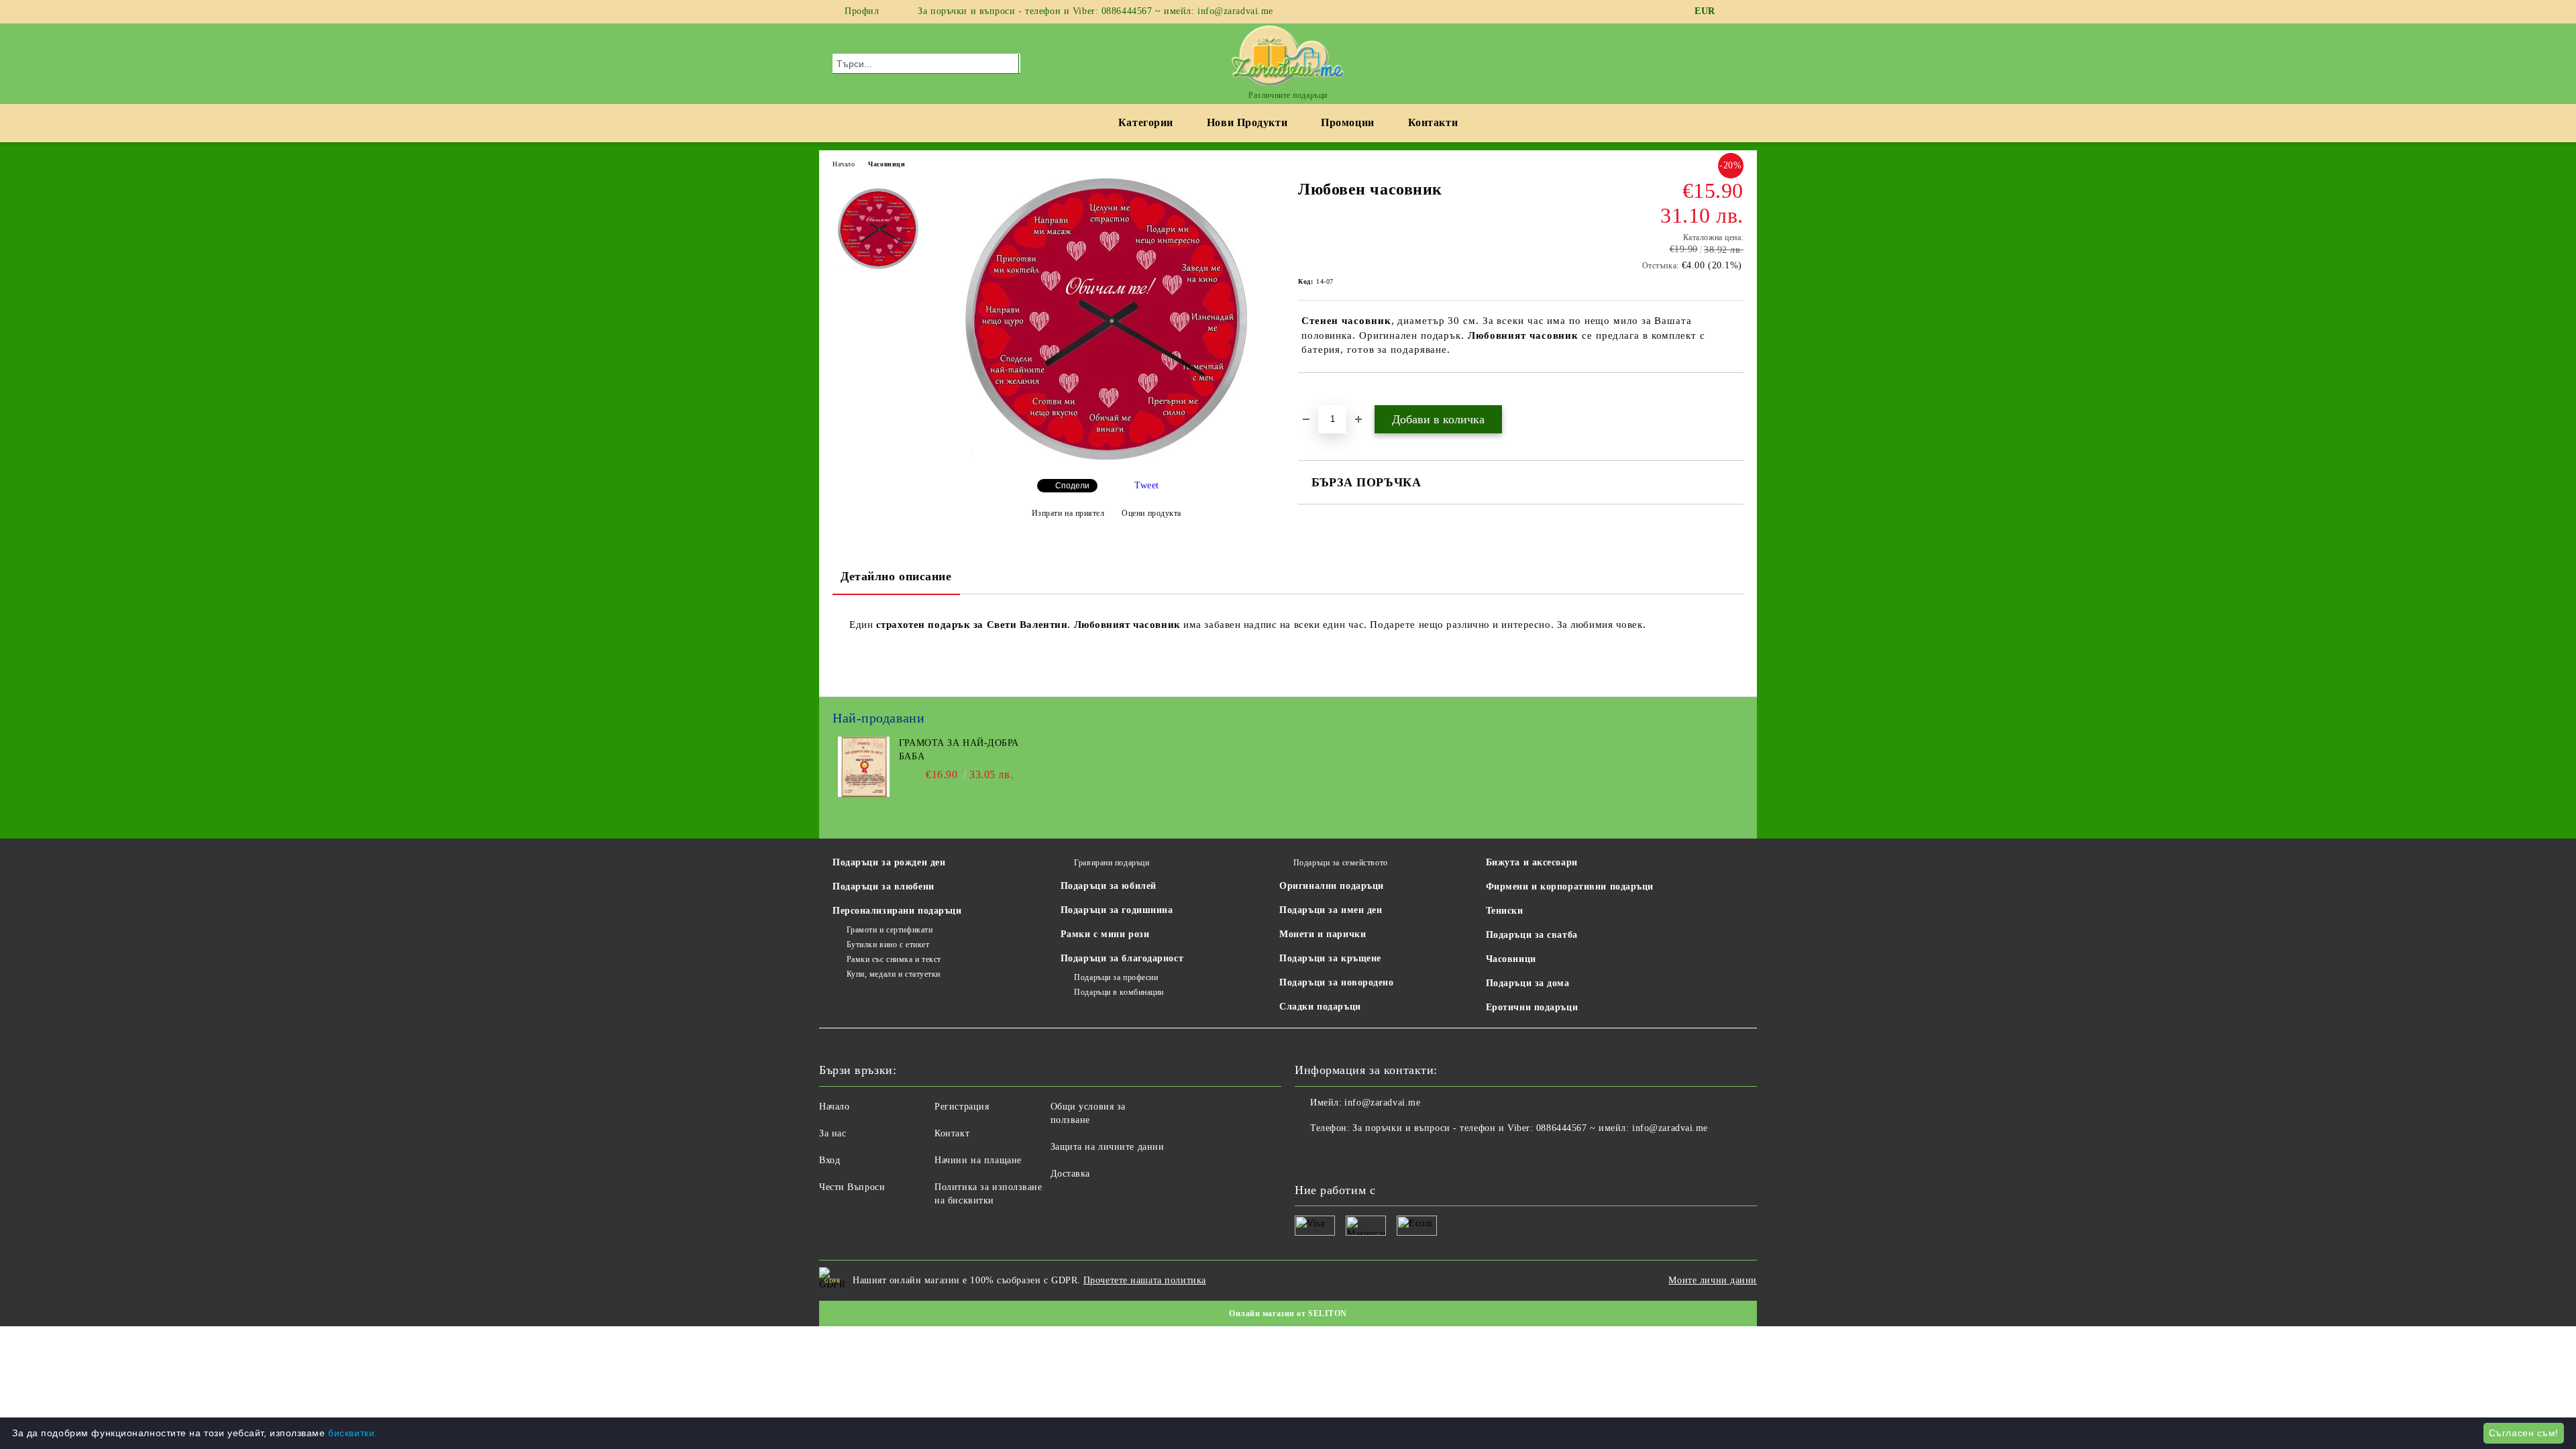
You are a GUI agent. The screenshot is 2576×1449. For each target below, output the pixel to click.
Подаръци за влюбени (883, 887)
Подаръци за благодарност (1122, 958)
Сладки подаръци (1320, 1007)
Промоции (1347, 122)
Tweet (1147, 485)
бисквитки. (353, 1433)
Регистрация (962, 1107)
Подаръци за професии (1116, 977)
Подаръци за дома (1528, 983)
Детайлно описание (896, 576)
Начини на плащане (978, 1160)
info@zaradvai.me (1382, 1103)
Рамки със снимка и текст (894, 959)
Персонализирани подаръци (897, 911)
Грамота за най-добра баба (959, 750)
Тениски (1505, 911)
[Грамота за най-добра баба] (864, 794)
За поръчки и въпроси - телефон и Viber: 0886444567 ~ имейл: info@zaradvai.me (1095, 11)
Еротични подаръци (1532, 1007)
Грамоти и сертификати (890, 930)
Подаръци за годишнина (1117, 910)
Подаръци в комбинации (1119, 992)
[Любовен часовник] (1106, 457)
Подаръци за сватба (1532, 935)
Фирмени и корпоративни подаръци (1570, 887)
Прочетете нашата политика (1145, 1280)
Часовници (887, 164)
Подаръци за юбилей (1109, 886)
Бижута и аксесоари (1532, 862)
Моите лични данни (1713, 1280)
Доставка (1070, 1174)
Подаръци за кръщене (1330, 958)
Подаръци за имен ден (1331, 910)
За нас (833, 1133)
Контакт (952, 1133)
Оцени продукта (1151, 513)
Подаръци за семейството (1340, 863)
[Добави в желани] (1324, 396)
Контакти (1433, 122)
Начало (844, 164)
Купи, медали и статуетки (894, 974)
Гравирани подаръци (1112, 863)
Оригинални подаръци (1332, 886)
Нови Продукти (1247, 122)
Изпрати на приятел (1068, 513)
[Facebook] (1736, 11)
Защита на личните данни (1108, 1147)
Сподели (1072, 486)
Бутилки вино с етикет (888, 945)
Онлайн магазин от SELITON (1288, 1313)
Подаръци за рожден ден (889, 862)
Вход (829, 1160)
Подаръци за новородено (1336, 982)
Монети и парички (1323, 934)
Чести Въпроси (852, 1187)
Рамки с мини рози (1105, 934)
